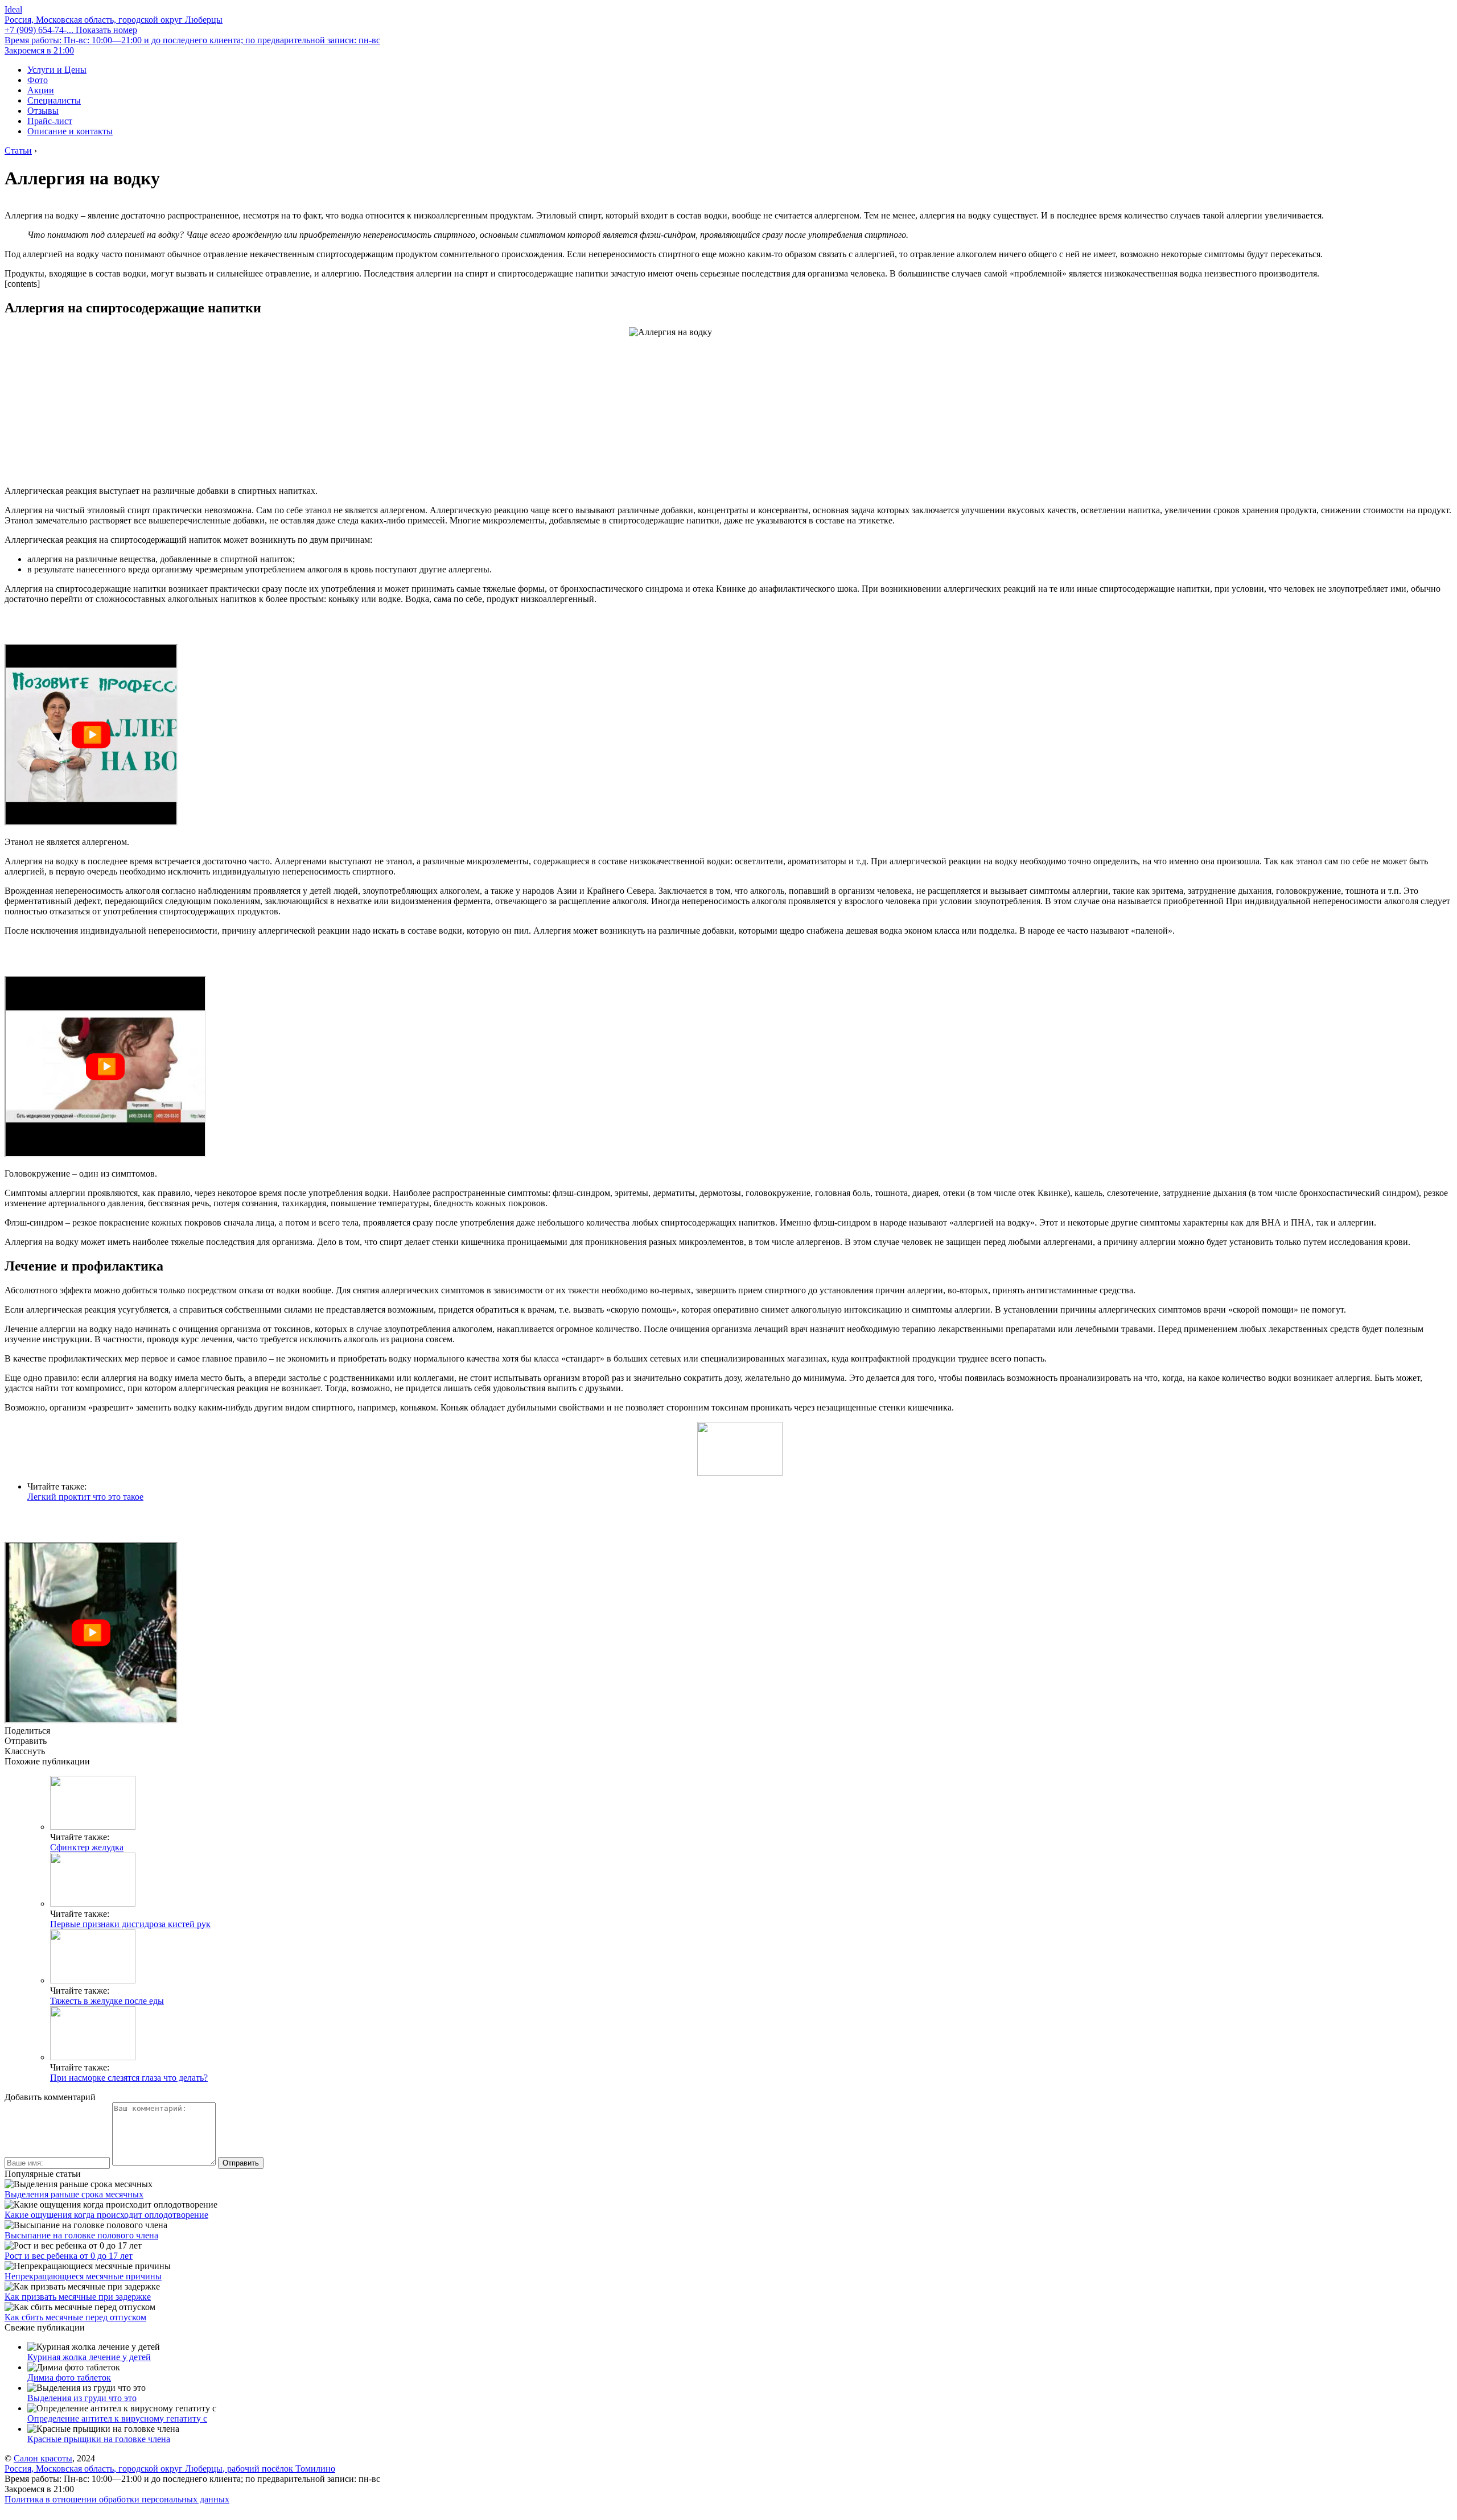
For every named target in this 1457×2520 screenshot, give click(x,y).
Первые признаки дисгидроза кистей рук (130, 1924)
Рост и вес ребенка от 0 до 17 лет (69, 2256)
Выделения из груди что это (82, 2398)
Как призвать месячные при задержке (78, 2297)
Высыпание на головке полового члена (81, 2235)
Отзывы (43, 111)
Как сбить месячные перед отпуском (75, 2317)
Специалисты (54, 100)
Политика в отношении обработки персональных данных (117, 2499)
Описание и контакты (70, 131)
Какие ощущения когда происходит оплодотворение (106, 2215)
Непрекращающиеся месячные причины (83, 2276)
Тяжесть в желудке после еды (107, 2001)
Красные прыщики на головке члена (99, 2439)
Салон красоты (43, 2458)
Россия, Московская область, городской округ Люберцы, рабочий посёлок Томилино (170, 2469)
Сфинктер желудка (87, 1847)
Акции (41, 90)
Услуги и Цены (57, 70)
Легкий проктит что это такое (85, 1497)
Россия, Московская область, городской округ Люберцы (114, 20)
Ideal (13, 9)
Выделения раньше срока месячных (74, 2194)
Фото (38, 80)
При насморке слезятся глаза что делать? (129, 2078)
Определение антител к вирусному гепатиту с (117, 2418)
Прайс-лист (50, 121)
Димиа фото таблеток (69, 2377)
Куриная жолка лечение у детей (89, 2357)
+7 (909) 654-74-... (71, 30)
